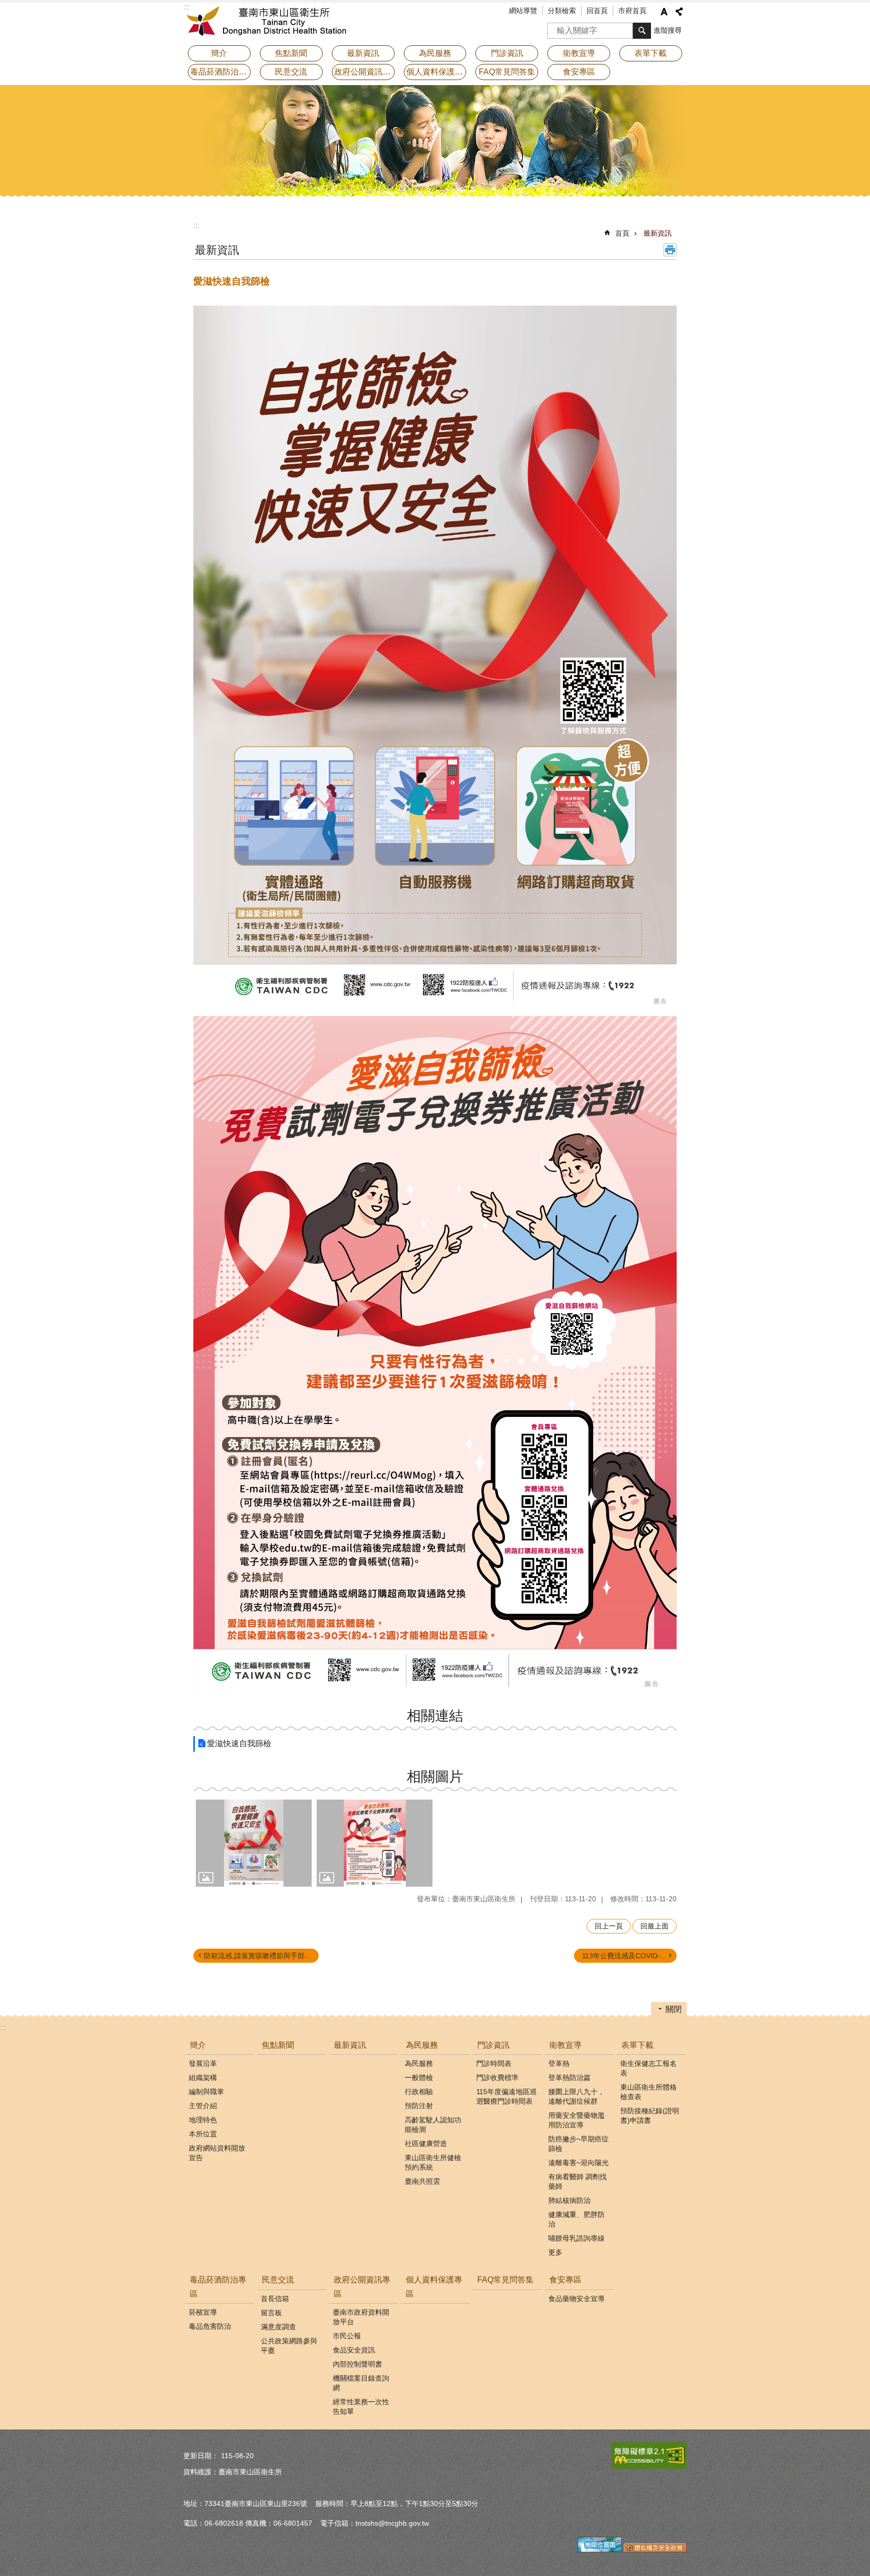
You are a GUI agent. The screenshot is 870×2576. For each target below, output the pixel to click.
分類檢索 (562, 11)
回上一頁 (609, 1926)
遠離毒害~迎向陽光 (578, 2163)
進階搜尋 (668, 30)
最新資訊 (363, 53)
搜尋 (555, 27)
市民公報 (347, 2336)
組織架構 (203, 2078)
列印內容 (670, 250)
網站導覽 (523, 11)
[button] (254, 1843)
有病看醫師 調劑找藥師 (577, 2181)
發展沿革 (203, 2063)
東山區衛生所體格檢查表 (648, 2092)
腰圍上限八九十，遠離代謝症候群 (576, 2096)
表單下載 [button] (650, 53)
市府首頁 (632, 11)
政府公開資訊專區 (362, 2286)
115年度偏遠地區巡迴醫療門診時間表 (506, 2096)
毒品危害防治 (210, 2326)
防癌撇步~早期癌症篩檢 (578, 2144)
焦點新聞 (291, 53)
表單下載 (637, 2045)
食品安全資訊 (354, 2350)
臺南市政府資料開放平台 (361, 2317)
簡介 (198, 2045)
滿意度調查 (278, 2327)
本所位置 (203, 2134)
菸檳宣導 (203, 2312)
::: (196, 225)
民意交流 (278, 2280)
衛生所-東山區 (271, 23)
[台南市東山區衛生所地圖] (600, 2550)
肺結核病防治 (569, 2200)
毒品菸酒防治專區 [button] (221, 72)
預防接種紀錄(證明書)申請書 (650, 2116)
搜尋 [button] (642, 31)
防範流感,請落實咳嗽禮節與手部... (257, 1956)
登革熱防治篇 (569, 2078)
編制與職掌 (206, 2092)
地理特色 (203, 2120)
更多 (555, 2252)
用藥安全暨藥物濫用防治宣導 (576, 2120)
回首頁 (597, 11)
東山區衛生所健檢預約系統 (433, 2162)
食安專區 (565, 2280)
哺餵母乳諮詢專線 (576, 2238)
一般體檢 (419, 2078)
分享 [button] (679, 12)
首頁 (622, 233)
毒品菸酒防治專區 (218, 2286)
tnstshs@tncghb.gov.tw (392, 2523)
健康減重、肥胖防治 (576, 2219)
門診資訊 (493, 2045)
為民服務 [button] (435, 53)
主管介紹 (203, 2106)
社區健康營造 (426, 2143)
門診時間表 (494, 2063)
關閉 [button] (674, 2009)
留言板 (271, 2313)
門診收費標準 (497, 2078)
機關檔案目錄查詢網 (361, 2383)
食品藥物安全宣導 (576, 2299)
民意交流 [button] (291, 72)
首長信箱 (275, 2299)
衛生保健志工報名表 (648, 2068)
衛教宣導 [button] (579, 53)
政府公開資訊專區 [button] (365, 72)
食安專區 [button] (579, 72)
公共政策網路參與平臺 (289, 2346)
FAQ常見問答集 (507, 72)
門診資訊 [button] (507, 53)
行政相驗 (419, 2092)
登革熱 (559, 2063)
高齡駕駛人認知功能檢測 (433, 2125)
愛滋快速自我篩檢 (239, 1743)
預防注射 (419, 2106)
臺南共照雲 (422, 2181)
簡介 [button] (219, 53)
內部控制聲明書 (357, 2364)
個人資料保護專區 (437, 72)
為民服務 (422, 2045)
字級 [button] (664, 12)
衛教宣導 (565, 2045)
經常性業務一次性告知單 (361, 2407)
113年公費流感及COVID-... (624, 1956)
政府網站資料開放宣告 (217, 2153)
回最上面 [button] (655, 1926)
